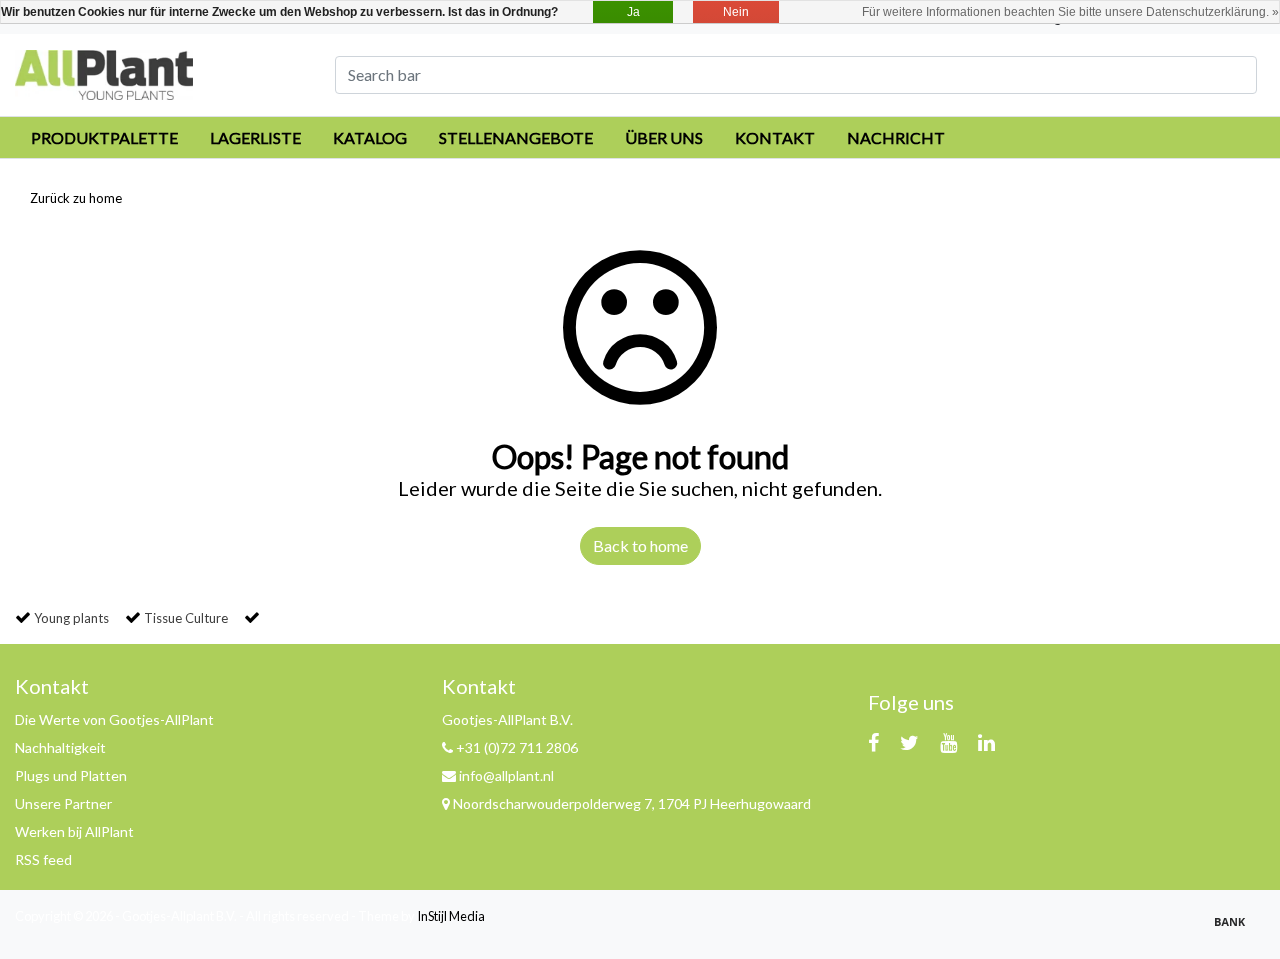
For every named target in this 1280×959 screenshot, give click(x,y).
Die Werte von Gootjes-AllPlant (114, 719)
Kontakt (775, 137)
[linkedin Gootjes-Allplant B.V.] (986, 742)
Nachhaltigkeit (60, 747)
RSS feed (43, 859)
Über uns (664, 137)
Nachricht (896, 137)
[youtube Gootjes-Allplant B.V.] (948, 742)
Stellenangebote (516, 137)
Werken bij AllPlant (74, 831)
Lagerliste (255, 137)
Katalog (370, 137)
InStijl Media (451, 916)
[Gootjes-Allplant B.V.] (104, 72)
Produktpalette (104, 137)
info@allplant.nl (506, 775)
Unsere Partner (63, 803)
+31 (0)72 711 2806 (515, 747)
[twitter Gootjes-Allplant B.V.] (909, 742)
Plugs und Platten (71, 775)
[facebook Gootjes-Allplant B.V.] (873, 742)
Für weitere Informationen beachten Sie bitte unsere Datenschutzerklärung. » (1070, 12)
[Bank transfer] (1235, 929)
